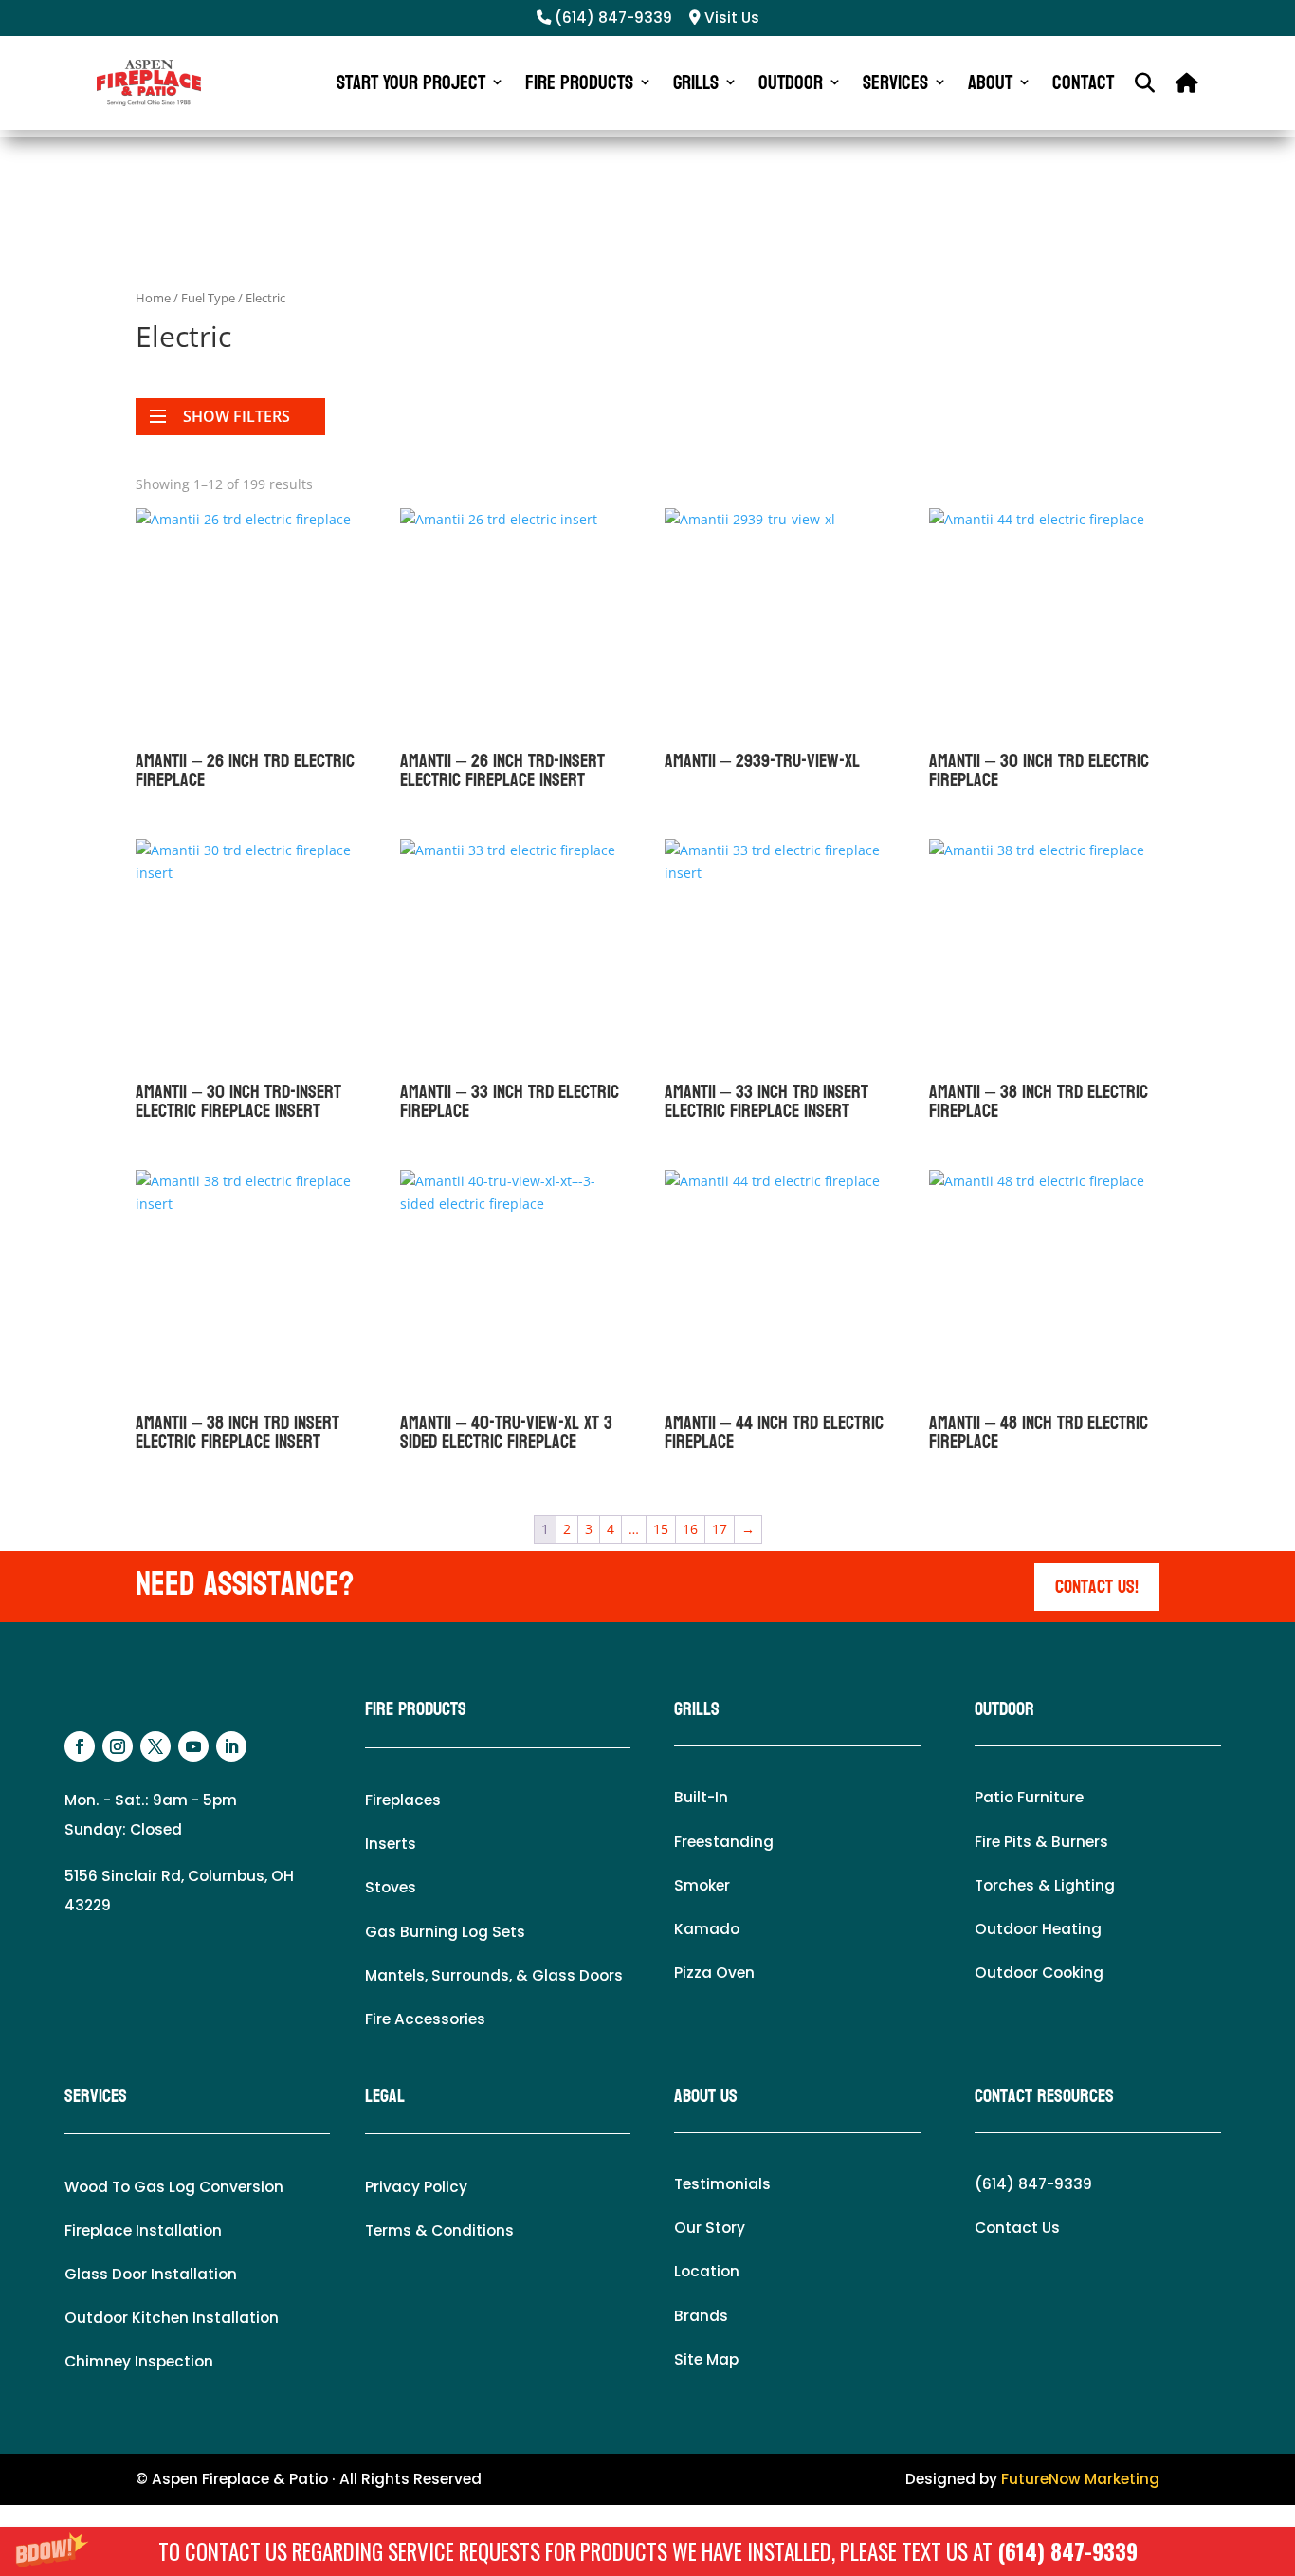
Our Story (710, 2228)
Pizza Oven (714, 1973)
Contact (1083, 82)
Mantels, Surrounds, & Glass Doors (494, 1975)
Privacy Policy (416, 2187)
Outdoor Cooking (1039, 1973)
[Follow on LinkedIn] (231, 1746)
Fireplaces (403, 1800)
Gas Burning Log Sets (445, 1932)
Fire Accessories (425, 2019)
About (990, 82)
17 (720, 1529)
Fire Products (579, 82)
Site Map (706, 2359)
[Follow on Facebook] (80, 1746)
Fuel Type (208, 298)
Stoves (391, 1887)
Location (707, 2271)
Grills (696, 82)
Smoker (702, 1885)
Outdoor (791, 82)
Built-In (701, 1797)
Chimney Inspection (139, 2361)
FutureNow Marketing (1080, 2479)
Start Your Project (411, 82)
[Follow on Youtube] (193, 1746)
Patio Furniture (1029, 1797)
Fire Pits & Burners (1041, 1842)
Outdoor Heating (1038, 1929)
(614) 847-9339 (1067, 2551)
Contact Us (1017, 2228)
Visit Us (730, 18)
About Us (706, 2096)
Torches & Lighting (1045, 1885)
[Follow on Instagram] (118, 1746)
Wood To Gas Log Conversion (174, 2187)
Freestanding (724, 1842)
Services (895, 82)
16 (690, 1529)
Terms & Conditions (439, 2230)
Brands (701, 2316)
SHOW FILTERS (237, 416)
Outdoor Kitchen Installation (172, 2318)
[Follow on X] (155, 1746)
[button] (647, 2551)
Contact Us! (1097, 1587)
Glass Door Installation (151, 2274)
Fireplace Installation (143, 2230)
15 (661, 1529)
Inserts (391, 1844)
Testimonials (722, 2184)
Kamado (707, 1929)
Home (153, 298)
